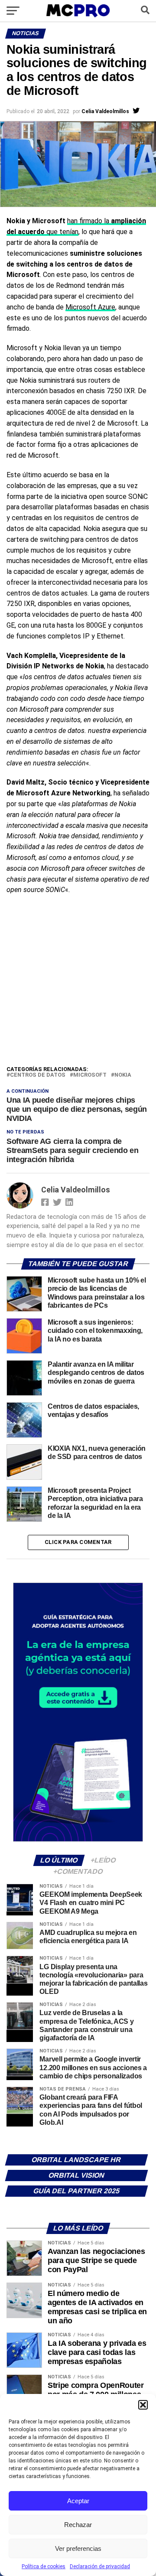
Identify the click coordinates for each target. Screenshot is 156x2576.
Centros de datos (38, 1075)
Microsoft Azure (90, 307)
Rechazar (78, 2525)
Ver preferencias (78, 2548)
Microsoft (90, 1075)
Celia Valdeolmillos (105, 111)
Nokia (123, 1075)
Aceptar (78, 2501)
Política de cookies (44, 2566)
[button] (143, 2405)
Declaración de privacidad (100, 2566)
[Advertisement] (78, 982)
